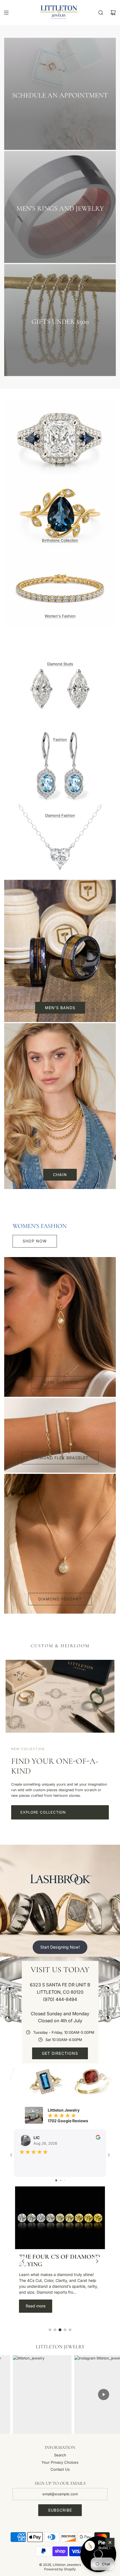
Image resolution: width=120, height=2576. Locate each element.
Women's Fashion (60, 616)
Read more (36, 2306)
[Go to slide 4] (65, 2330)
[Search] (101, 13)
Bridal (60, 464)
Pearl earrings (60, 1382)
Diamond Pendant (60, 1599)
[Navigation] (6, 13)
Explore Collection (43, 1812)
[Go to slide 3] (65, 2180)
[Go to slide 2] (61, 2180)
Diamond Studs (60, 664)
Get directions (60, 2053)
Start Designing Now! (60, 1947)
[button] (98, 2554)
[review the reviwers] (98, 2138)
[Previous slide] (23, 2261)
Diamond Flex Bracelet (60, 1458)
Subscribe (60, 2510)
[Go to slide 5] (70, 2330)
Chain (60, 1175)
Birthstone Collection (60, 540)
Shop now (35, 1241)
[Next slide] (97, 2261)
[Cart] (113, 13)
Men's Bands (60, 1008)
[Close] (110, 2542)
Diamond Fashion (60, 815)
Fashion (60, 739)
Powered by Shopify (60, 2569)
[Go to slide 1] (56, 2180)
